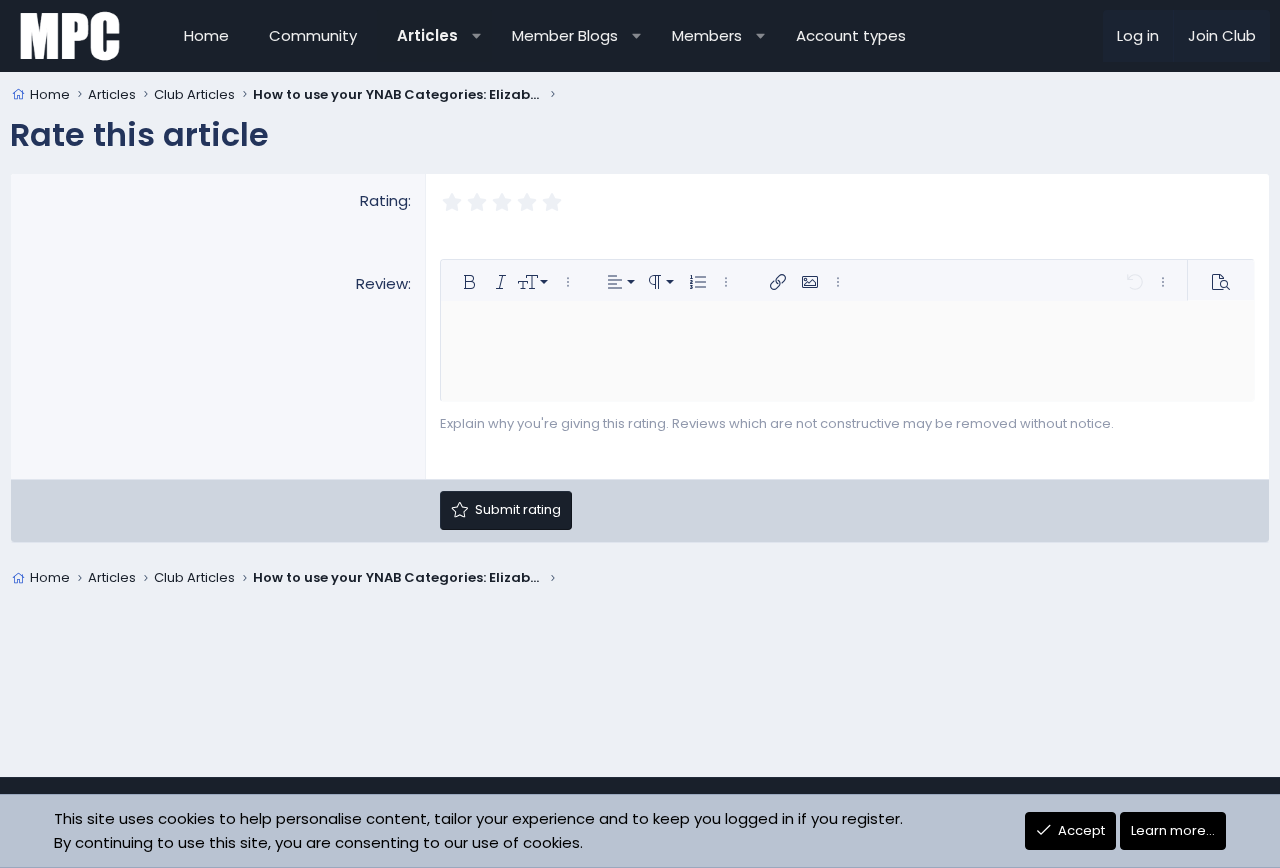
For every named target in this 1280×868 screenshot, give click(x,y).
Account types (851, 35)
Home (206, 35)
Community (313, 35)
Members (707, 35)
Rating (384, 200)
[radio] (451, 202)
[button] (476, 36)
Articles (427, 35)
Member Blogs (565, 35)
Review (382, 283)
